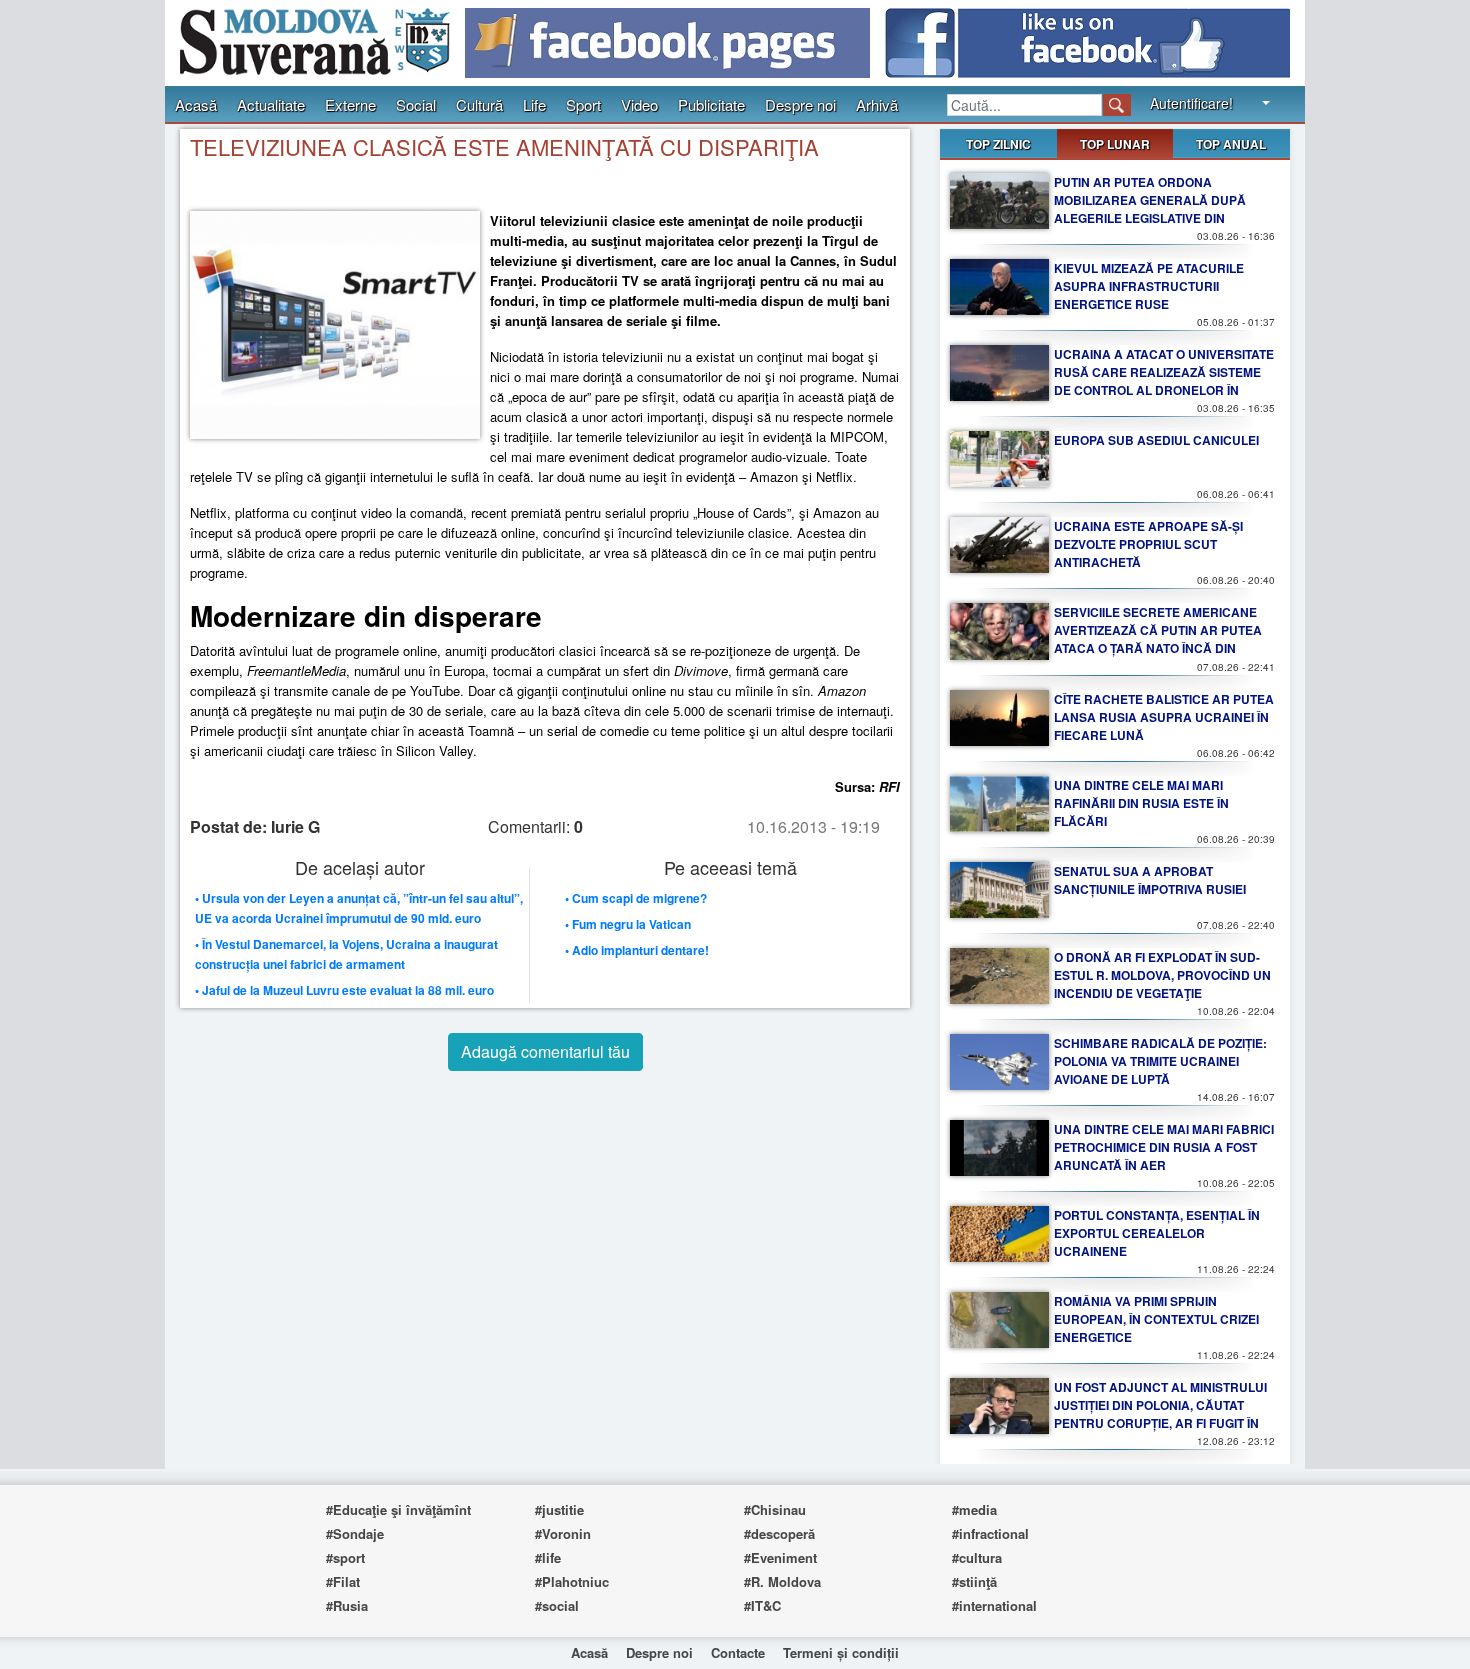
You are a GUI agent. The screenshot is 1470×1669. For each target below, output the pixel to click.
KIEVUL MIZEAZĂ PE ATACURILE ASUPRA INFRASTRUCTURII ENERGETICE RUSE (1149, 286)
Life (534, 104)
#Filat (343, 1581)
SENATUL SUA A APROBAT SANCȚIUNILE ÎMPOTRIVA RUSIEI (1150, 880)
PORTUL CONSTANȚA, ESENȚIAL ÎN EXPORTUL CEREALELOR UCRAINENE (1157, 1233)
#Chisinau (775, 1509)
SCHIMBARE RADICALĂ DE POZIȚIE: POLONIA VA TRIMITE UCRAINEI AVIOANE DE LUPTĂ (1160, 1061)
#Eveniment (780, 1557)
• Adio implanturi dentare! (637, 950)
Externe (350, 104)
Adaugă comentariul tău (545, 1051)
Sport (583, 104)
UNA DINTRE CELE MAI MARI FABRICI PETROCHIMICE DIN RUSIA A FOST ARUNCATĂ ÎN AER (1164, 1147)
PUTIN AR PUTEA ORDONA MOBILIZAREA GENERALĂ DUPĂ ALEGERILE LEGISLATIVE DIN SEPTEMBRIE (1150, 209)
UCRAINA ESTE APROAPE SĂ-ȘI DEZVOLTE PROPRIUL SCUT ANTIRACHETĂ (1148, 544)
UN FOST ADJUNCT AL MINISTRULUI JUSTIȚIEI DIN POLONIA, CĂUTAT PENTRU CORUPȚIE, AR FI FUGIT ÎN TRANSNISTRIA (1160, 1414)
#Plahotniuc (572, 1581)
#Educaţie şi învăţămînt (398, 1509)
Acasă (196, 104)
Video (639, 104)
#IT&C (762, 1605)
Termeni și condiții (841, 1652)
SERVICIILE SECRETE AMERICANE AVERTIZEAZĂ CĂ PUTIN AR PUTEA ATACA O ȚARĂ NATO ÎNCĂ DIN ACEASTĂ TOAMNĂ (1158, 639)
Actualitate (271, 104)
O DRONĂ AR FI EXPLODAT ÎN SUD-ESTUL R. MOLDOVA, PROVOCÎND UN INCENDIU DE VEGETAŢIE (1162, 975)
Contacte (738, 1652)
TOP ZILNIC (998, 144)
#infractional (990, 1533)
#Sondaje (355, 1533)
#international (994, 1605)
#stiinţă (974, 1581)
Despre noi (800, 104)
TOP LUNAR (1115, 144)
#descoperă (779, 1533)
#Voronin (563, 1533)
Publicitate (711, 104)
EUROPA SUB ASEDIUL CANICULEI (1156, 440)
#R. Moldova (782, 1581)
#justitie (559, 1509)
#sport (345, 1557)
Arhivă (877, 104)
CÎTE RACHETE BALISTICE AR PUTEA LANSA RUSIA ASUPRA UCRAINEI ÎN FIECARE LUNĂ (1164, 717)
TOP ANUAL (1231, 144)
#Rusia (347, 1605)
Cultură (479, 104)
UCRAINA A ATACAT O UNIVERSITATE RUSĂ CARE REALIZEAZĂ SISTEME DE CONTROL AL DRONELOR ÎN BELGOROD (1164, 381)
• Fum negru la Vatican (628, 924)
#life (548, 1557)
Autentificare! (1191, 103)
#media (974, 1509)
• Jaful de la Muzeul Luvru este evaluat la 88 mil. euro (344, 990)
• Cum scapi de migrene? (636, 898)
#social (557, 1605)
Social (416, 104)
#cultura (977, 1557)
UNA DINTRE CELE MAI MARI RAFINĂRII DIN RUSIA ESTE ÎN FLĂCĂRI (1141, 803)
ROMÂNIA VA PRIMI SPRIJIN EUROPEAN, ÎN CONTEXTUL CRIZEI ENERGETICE (1156, 1319)
